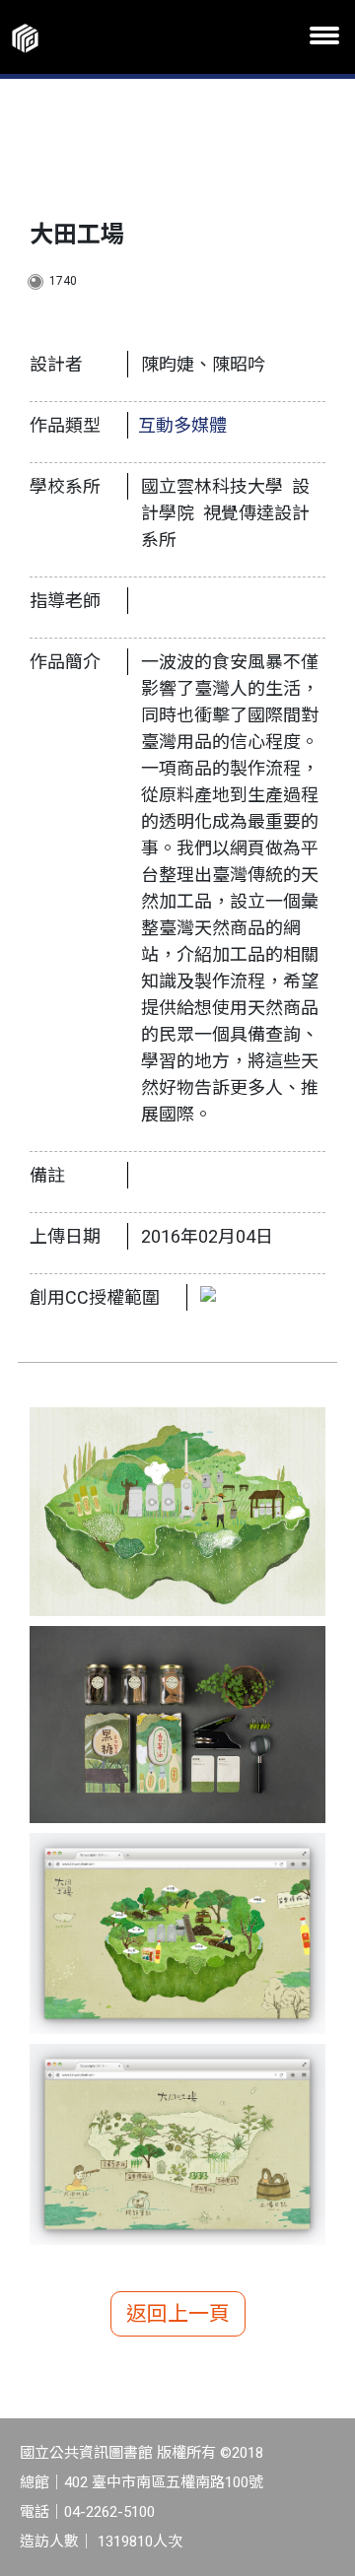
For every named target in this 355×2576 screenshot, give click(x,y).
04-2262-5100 (109, 2512)
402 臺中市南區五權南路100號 (164, 2482)
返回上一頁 (178, 2314)
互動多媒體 (182, 425)
